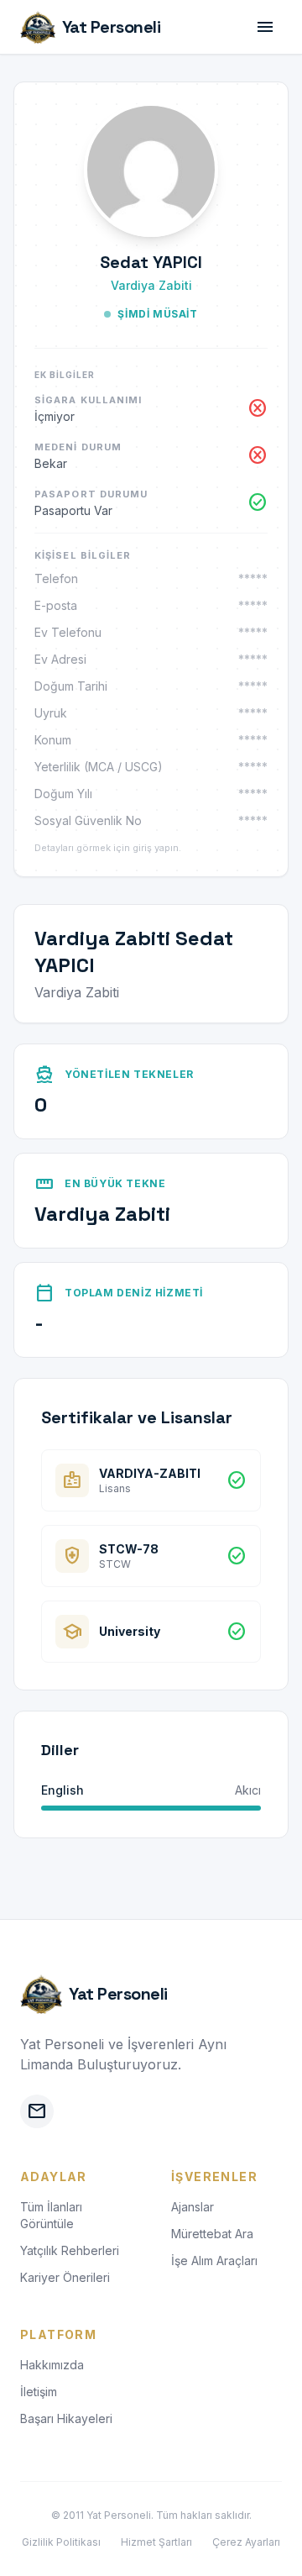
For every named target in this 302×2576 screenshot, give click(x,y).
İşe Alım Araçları (214, 2261)
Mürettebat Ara (212, 2234)
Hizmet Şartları (156, 2542)
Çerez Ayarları (246, 2542)
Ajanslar (193, 2207)
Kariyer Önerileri (65, 2277)
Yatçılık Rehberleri (70, 2250)
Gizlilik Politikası (61, 2542)
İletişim (39, 2392)
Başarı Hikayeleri (66, 2418)
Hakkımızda (52, 2365)
